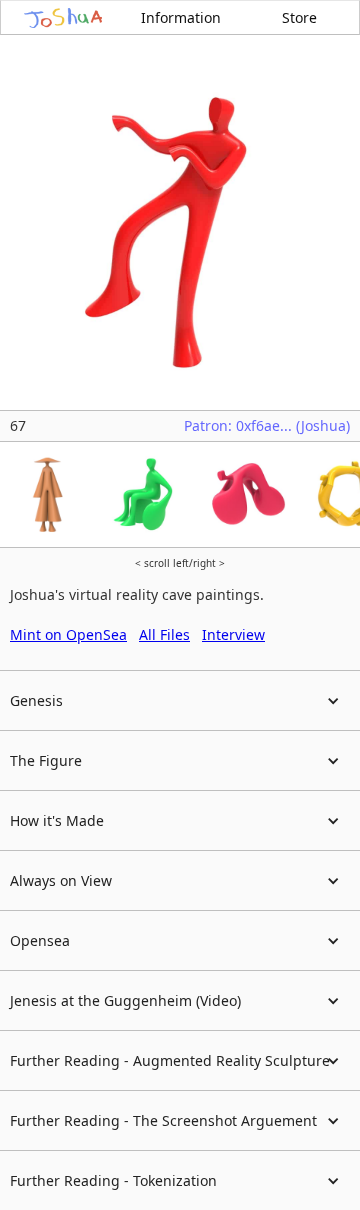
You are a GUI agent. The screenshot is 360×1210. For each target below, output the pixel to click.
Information (181, 17)
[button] (180, 701)
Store (299, 17)
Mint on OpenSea (68, 634)
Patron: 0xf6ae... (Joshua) (267, 425)
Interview (233, 634)
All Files (164, 634)
